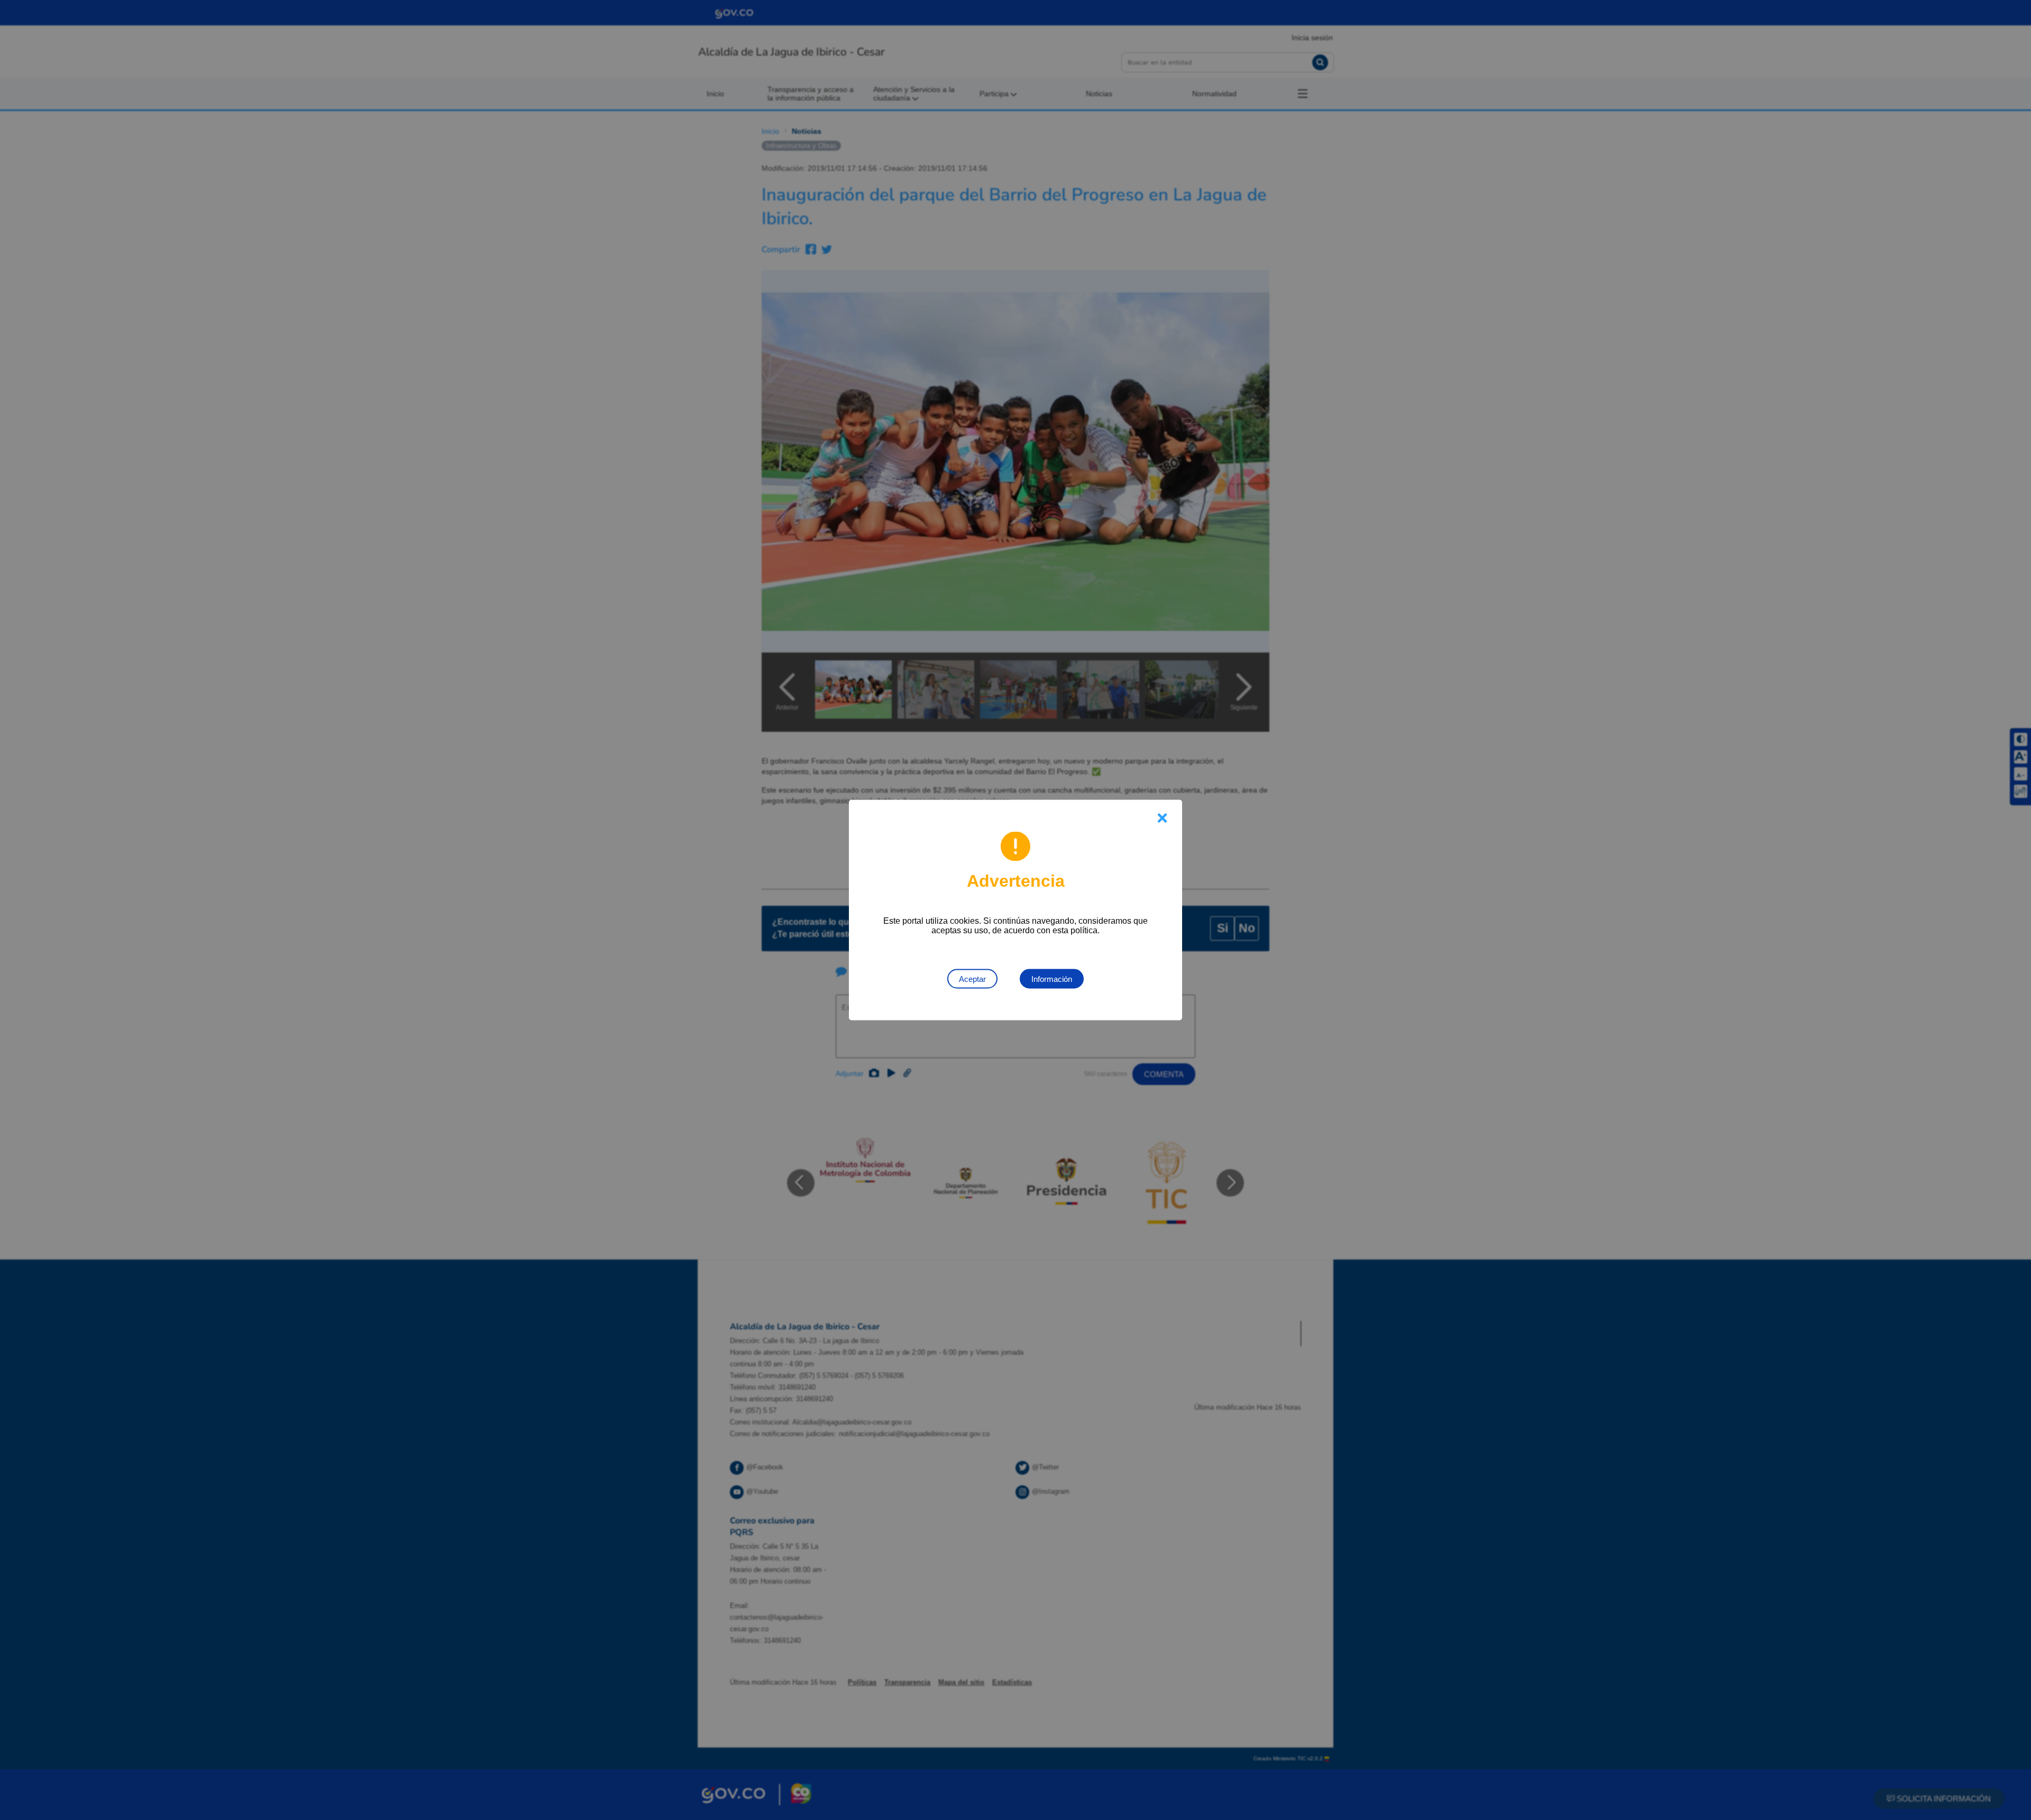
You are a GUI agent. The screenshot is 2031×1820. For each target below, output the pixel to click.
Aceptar (972, 979)
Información (1052, 979)
